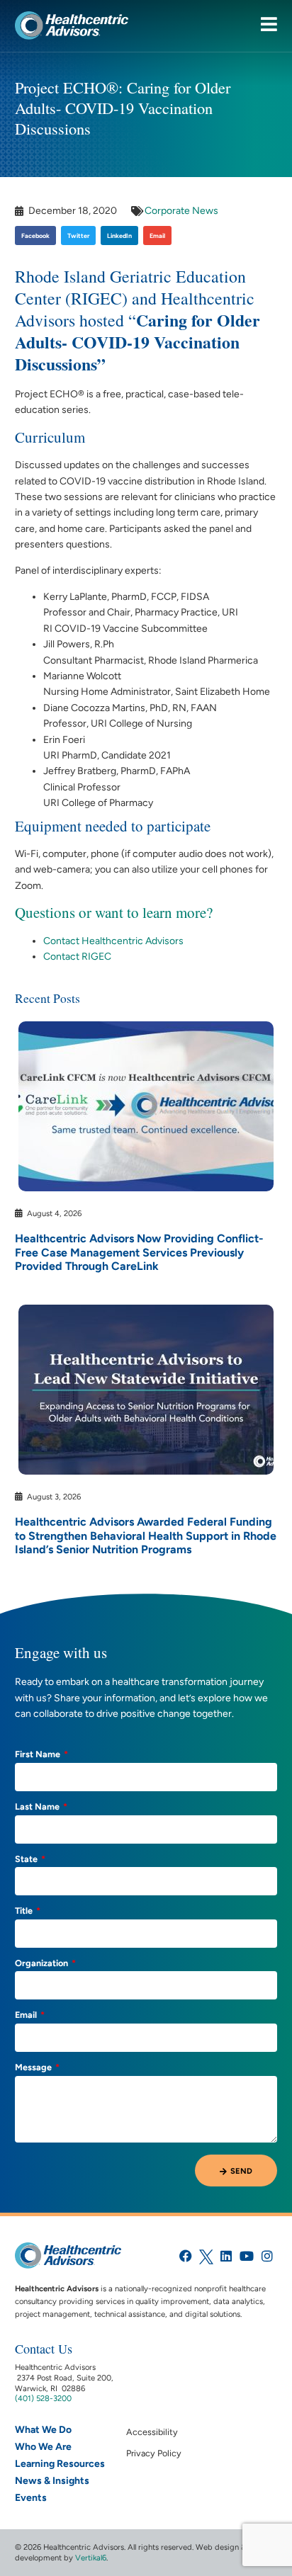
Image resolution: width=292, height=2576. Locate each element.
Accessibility (152, 2432)
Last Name (38, 1807)
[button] (35, 236)
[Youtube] (247, 2256)
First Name (39, 1755)
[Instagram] (268, 2256)
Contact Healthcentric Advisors (113, 941)
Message (34, 2068)
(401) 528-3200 (43, 2398)
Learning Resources (60, 2464)
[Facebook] (185, 2256)
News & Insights (52, 2481)
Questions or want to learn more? (114, 912)
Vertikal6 (91, 2558)
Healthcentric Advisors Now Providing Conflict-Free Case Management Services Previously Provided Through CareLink (139, 1252)
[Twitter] (206, 2256)
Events (31, 2498)
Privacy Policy (154, 2453)
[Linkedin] (226, 2256)
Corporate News (181, 211)
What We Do (43, 2430)
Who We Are (43, 2447)
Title (25, 1911)
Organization (43, 1964)
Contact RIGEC (77, 957)
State (27, 1860)
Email (27, 2015)
